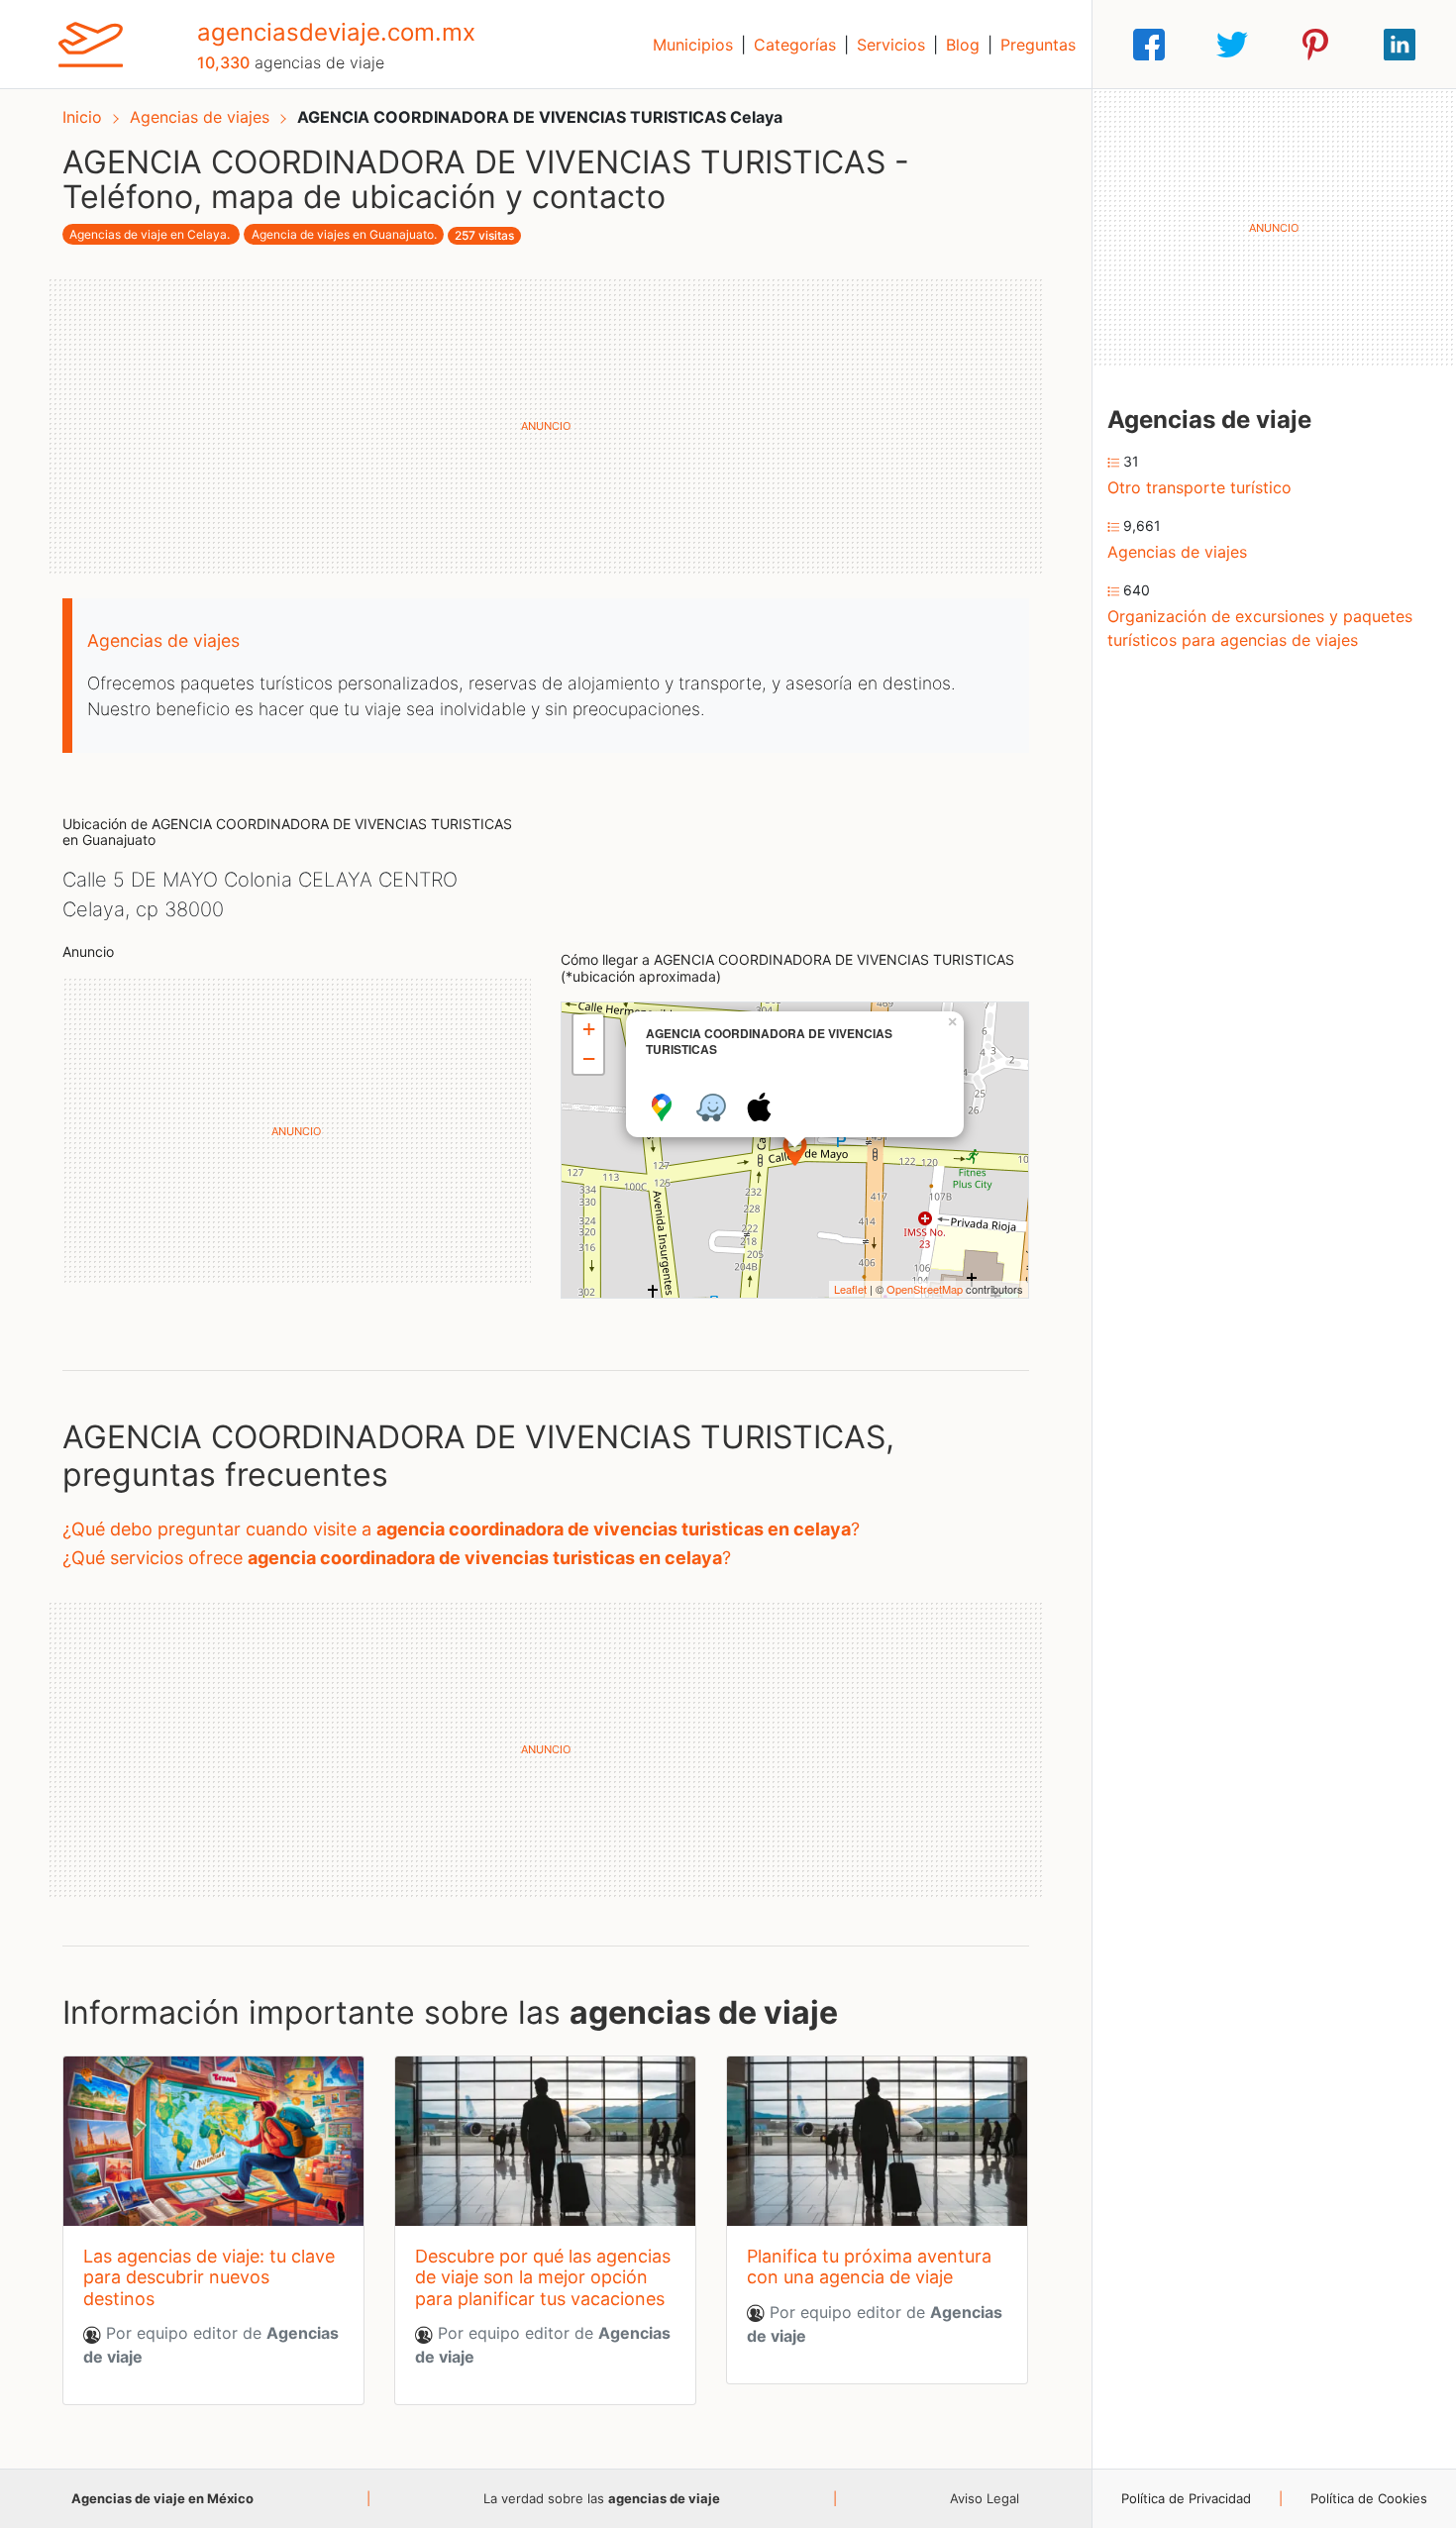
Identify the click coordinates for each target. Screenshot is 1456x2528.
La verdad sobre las (602, 2498)
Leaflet (850, 1289)
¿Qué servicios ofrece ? (397, 1558)
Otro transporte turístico (1199, 487)
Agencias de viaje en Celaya (148, 234)
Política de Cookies (1369, 2498)
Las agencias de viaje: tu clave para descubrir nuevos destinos (209, 2277)
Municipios (693, 45)
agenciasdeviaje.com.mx (336, 32)
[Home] (91, 43)
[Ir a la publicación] (213, 2141)
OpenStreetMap (925, 1289)
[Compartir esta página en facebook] (1149, 45)
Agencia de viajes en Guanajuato (343, 234)
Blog (963, 45)
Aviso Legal (985, 2498)
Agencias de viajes (202, 117)
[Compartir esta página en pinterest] (1315, 45)
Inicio (82, 117)
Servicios (891, 45)
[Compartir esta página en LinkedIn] (1400, 45)
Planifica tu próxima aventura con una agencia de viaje (869, 2267)
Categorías (795, 45)
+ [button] (589, 1029)
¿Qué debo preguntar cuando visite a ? (461, 1529)
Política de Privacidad (1186, 2498)
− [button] (589, 1058)
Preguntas (1038, 45)
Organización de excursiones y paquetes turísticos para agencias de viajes (1260, 628)
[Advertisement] (546, 426)
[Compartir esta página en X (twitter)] (1232, 45)
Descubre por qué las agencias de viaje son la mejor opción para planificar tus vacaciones (543, 2277)
